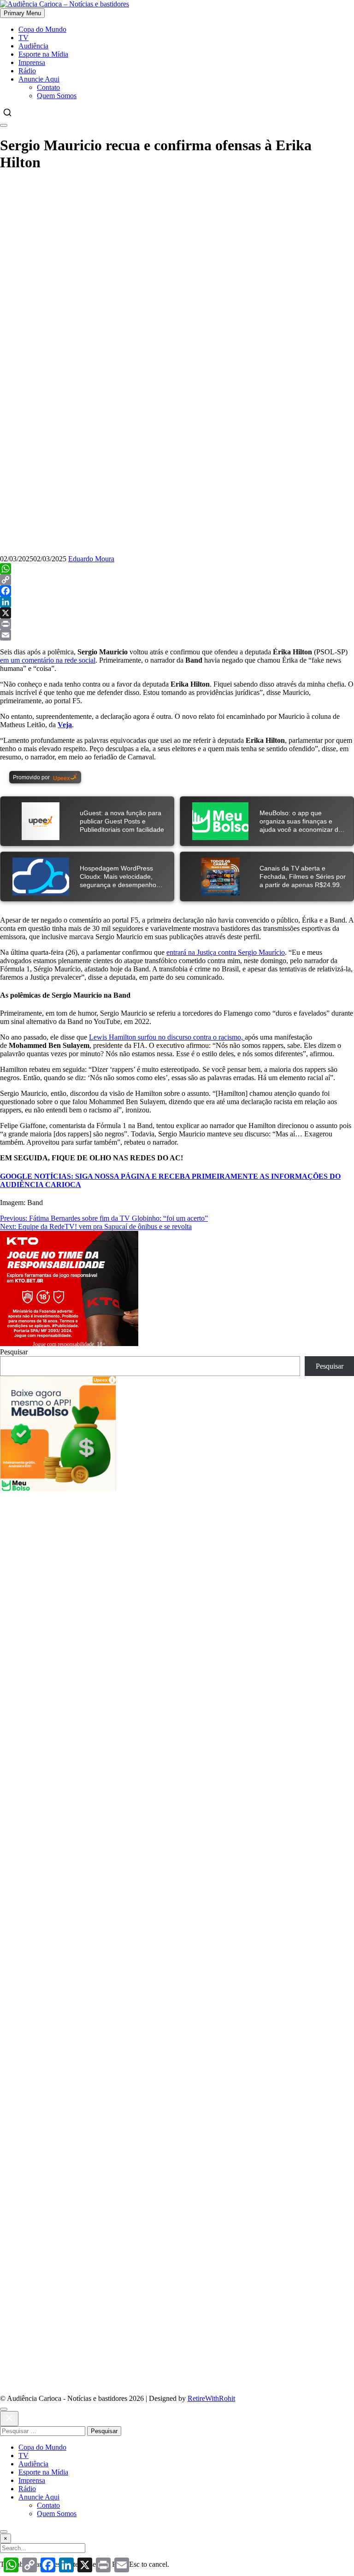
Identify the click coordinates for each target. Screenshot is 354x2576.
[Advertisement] (177, 1556)
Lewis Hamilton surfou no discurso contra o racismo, (167, 1037)
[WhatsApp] (177, 569)
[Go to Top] (4, 2532)
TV (24, 38)
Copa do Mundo (42, 29)
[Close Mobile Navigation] (4, 125)
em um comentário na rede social (48, 660)
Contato (48, 87)
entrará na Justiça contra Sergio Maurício (226, 952)
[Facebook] (177, 591)
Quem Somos (57, 96)
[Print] (177, 624)
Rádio (27, 71)
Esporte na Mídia (43, 54)
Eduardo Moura (91, 559)
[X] (177, 613)
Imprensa (32, 62)
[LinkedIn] (177, 602)
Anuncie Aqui (39, 79)
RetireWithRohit (211, 2398)
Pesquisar (14, 1352)
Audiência (33, 46)
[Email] (177, 635)
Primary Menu (22, 13)
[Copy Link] (177, 580)
